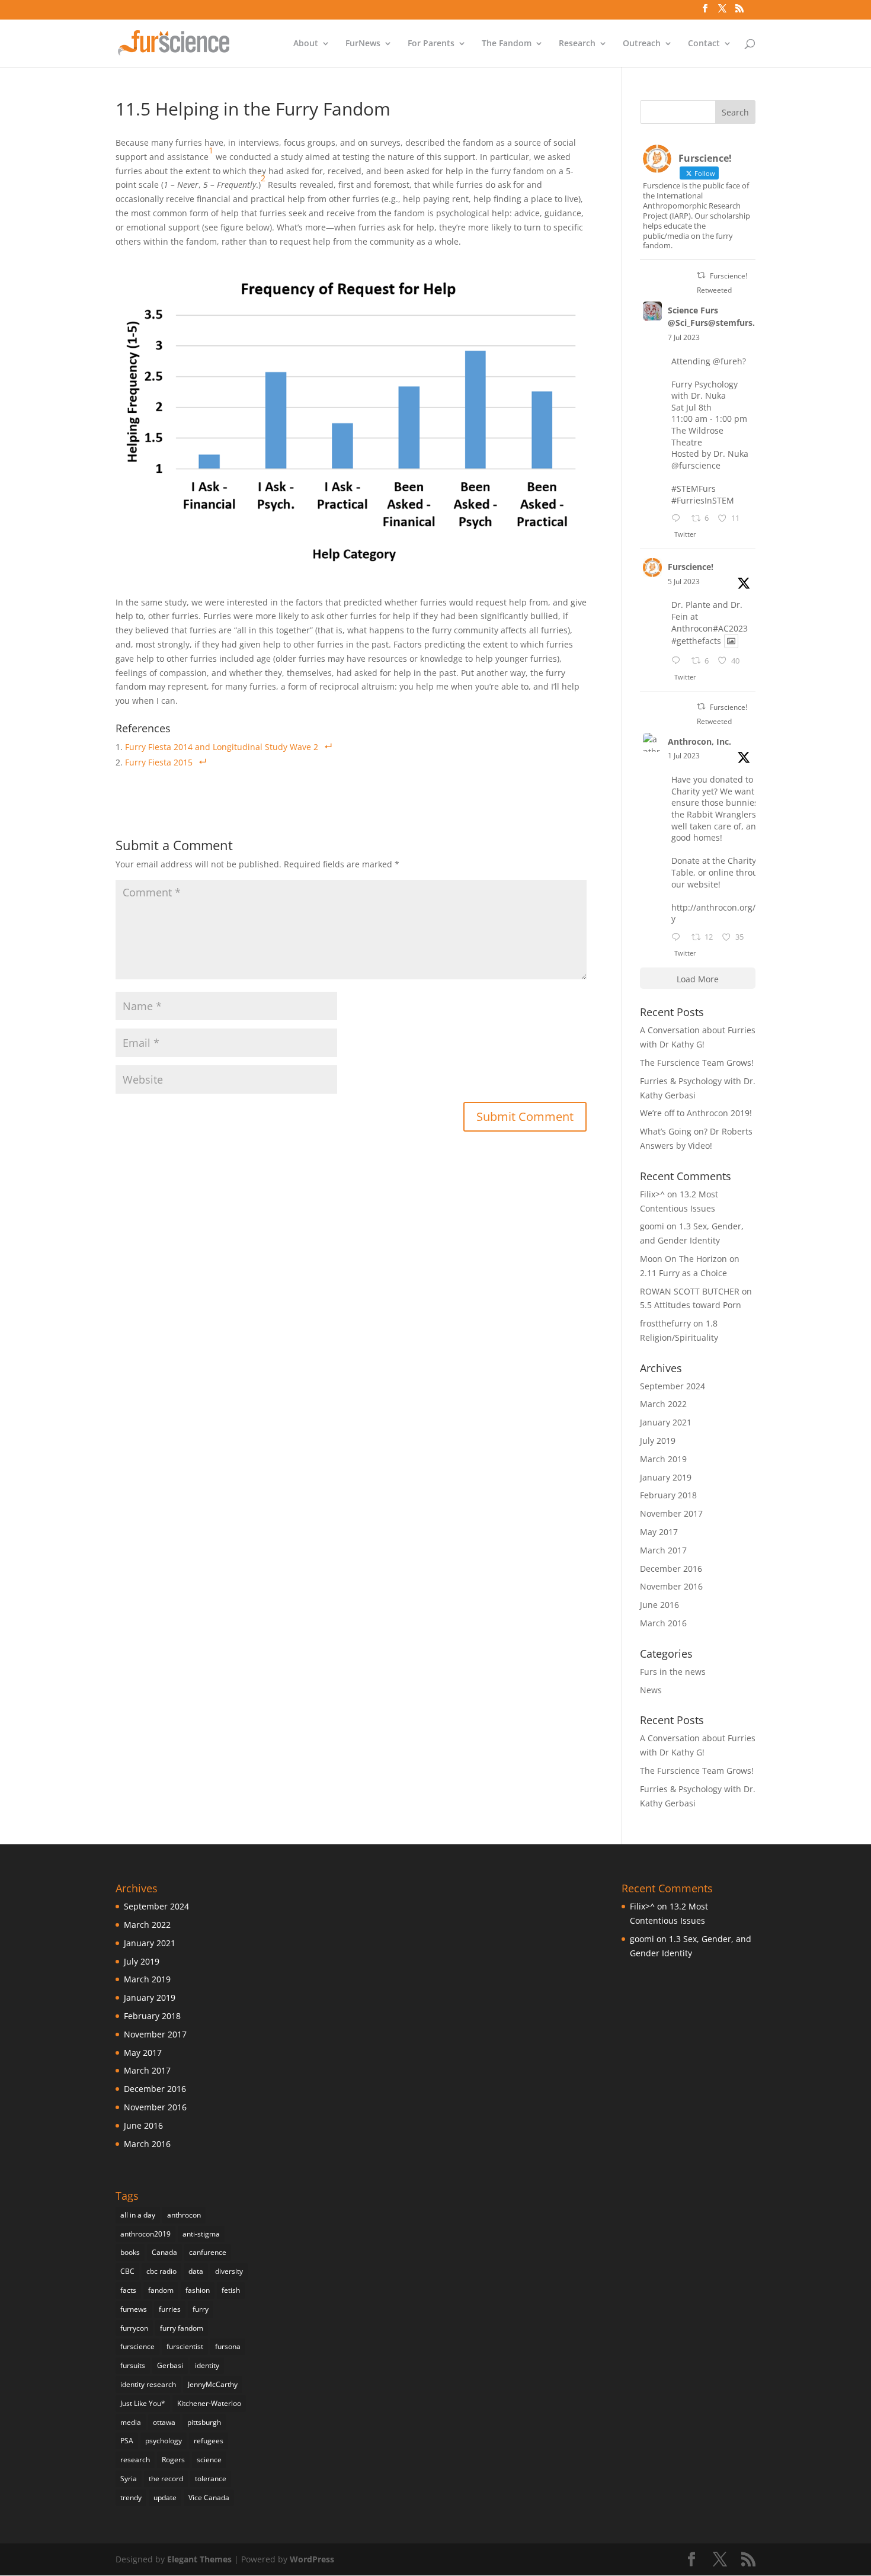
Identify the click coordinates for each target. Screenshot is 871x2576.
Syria (129, 2479)
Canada (164, 2252)
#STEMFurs (694, 488)
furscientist (185, 2346)
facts (128, 2290)
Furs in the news (673, 1672)
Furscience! (691, 567)
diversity (229, 2271)
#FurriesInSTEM (703, 500)
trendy (131, 2497)
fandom (161, 2290)
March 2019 (663, 1459)
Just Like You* (143, 2403)
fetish (231, 2290)
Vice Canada (209, 2497)
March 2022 (663, 1404)
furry (201, 2309)
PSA (127, 2441)
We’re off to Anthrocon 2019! (696, 1113)
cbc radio (161, 2271)
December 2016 (671, 1569)
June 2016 (659, 1605)
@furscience (696, 465)
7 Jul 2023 (684, 337)
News (651, 1690)
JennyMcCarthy (213, 2384)
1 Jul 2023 (684, 756)
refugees (209, 2441)
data (196, 2271)
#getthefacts (696, 641)
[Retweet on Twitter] (701, 275)
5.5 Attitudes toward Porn (691, 1305)
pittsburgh (204, 2422)
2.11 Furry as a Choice (683, 1273)
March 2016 (663, 1623)
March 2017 (663, 1550)
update (165, 2497)
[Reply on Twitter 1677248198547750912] (678, 519)
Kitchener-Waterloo (209, 2403)
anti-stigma (201, 2234)
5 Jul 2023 (684, 581)
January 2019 (666, 1477)
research (135, 2460)
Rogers (173, 2460)
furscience (137, 2346)
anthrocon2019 (145, 2234)
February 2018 (668, 1495)
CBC (127, 2271)
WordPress (312, 2559)
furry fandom (182, 2328)
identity (207, 2365)
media (131, 2422)
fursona (228, 2346)
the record (166, 2479)
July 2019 (658, 1441)
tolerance (211, 2479)
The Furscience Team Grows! (697, 1063)
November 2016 (671, 1586)
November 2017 (671, 1513)
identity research (148, 2384)
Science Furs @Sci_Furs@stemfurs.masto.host (735, 316)
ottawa (164, 2422)
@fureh (728, 361)
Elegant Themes (199, 2559)
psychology (164, 2441)
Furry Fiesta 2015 (159, 762)
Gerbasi (170, 2365)
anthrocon (184, 2215)
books (130, 2252)
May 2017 (659, 1532)
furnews (134, 2309)
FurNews (363, 44)
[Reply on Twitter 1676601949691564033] (678, 661)
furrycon (134, 2328)
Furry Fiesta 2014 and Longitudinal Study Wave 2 (222, 747)
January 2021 (666, 1422)
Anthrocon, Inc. (699, 741)
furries (170, 2309)
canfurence (208, 2252)
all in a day (138, 2215)
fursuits (133, 2365)
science (209, 2460)
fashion (198, 2290)
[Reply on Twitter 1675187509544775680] (678, 938)
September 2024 (673, 1386)
